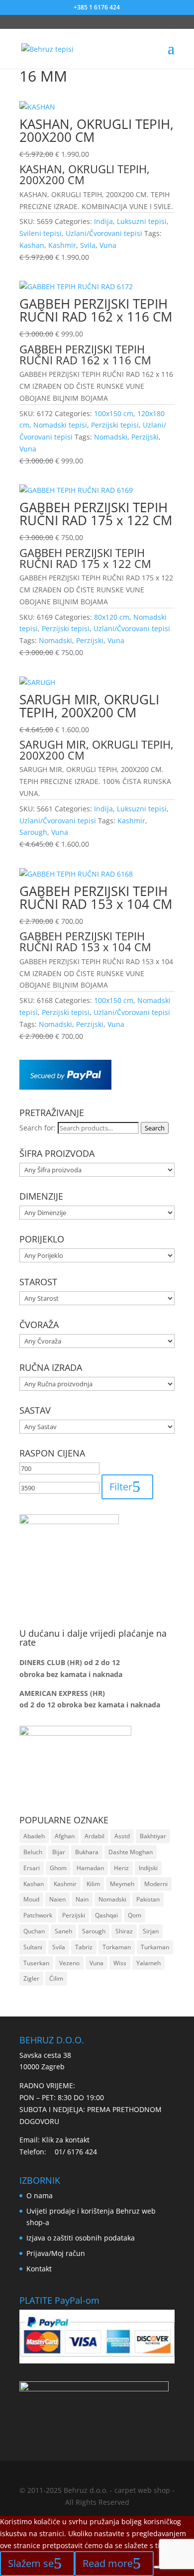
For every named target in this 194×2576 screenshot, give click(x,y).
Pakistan (148, 1899)
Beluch (33, 1852)
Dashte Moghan (131, 1852)
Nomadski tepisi (60, 425)
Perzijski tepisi (115, 425)
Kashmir (62, 245)
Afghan (65, 1836)
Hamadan (90, 1868)
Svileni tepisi (41, 233)
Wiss (120, 1963)
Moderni (156, 1884)
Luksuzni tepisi (142, 221)
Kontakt (39, 2269)
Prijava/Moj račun (56, 2253)
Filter (121, 1487)
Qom (135, 1915)
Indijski (148, 1868)
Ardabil (95, 1836)
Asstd (122, 1836)
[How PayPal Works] (65, 1087)
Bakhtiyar (153, 1836)
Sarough (33, 832)
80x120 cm (112, 617)
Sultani (33, 1947)
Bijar (59, 1852)
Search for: (38, 1128)
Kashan (32, 245)
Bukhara (87, 1852)
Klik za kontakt (66, 2140)
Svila (88, 245)
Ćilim (56, 1978)
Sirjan (151, 1931)
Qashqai (106, 1915)
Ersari (32, 1868)
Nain (82, 1899)
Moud (31, 1899)
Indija (103, 221)
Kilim (93, 1884)
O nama (40, 2195)
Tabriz (84, 1947)
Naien (57, 1899)
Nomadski (111, 437)
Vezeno (69, 1963)
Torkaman (117, 1947)
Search (155, 1128)
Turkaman (155, 1947)
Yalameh (148, 1963)
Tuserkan (36, 1963)
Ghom (58, 1868)
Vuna (108, 245)
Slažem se (31, 2563)
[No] (158, 2567)
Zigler (31, 1978)
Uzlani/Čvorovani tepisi (104, 233)
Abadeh (34, 1836)
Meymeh (122, 1884)
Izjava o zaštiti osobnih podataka (81, 2238)
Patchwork (38, 1915)
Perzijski (145, 437)
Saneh (63, 1931)
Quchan (34, 1931)
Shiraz (124, 1931)
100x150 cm (114, 413)
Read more (108, 2563)
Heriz (121, 1868)
